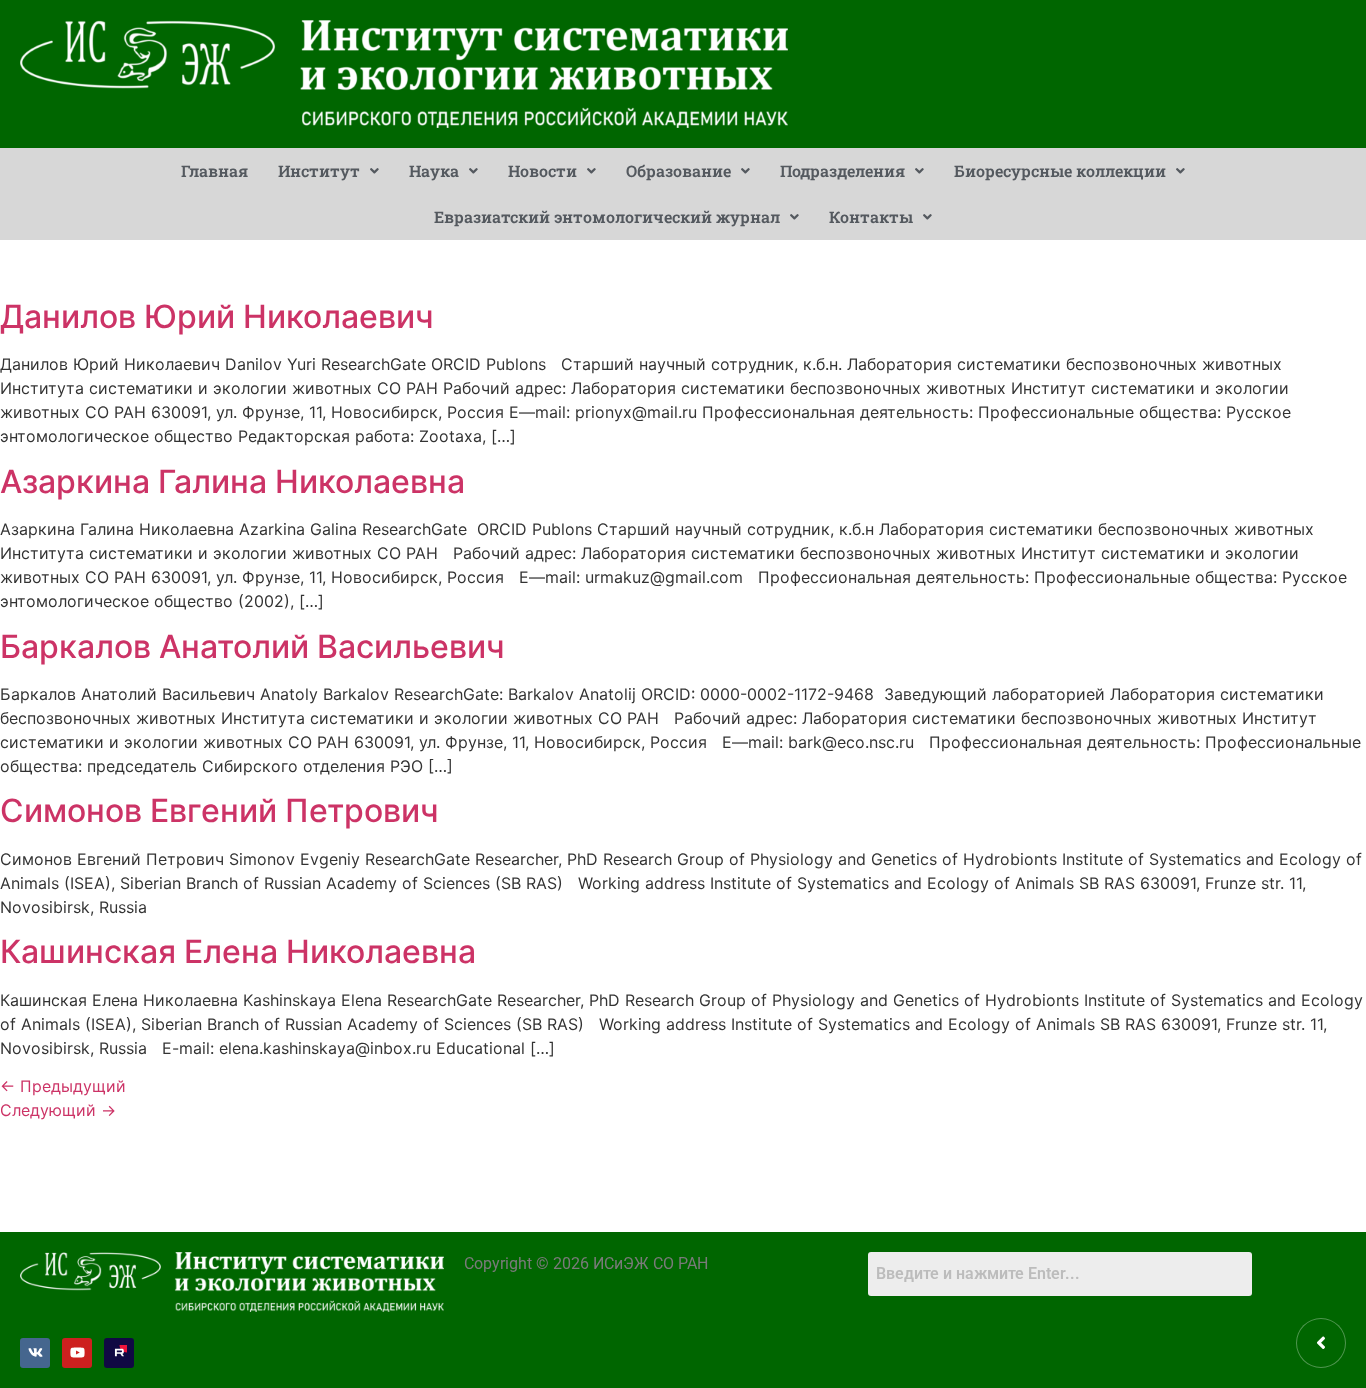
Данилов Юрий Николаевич (217, 316)
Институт (319, 170)
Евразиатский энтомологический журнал (607, 216)
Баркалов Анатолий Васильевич (252, 646)
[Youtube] (77, 1353)
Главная (214, 170)
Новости (542, 170)
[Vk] (35, 1353)
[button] (328, 171)
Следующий (58, 1110)
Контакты (871, 216)
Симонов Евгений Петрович (219, 810)
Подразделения (842, 170)
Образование (678, 170)
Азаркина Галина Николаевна (232, 481)
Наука (434, 170)
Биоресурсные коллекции (1060, 170)
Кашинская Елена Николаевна (238, 951)
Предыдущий (63, 1086)
